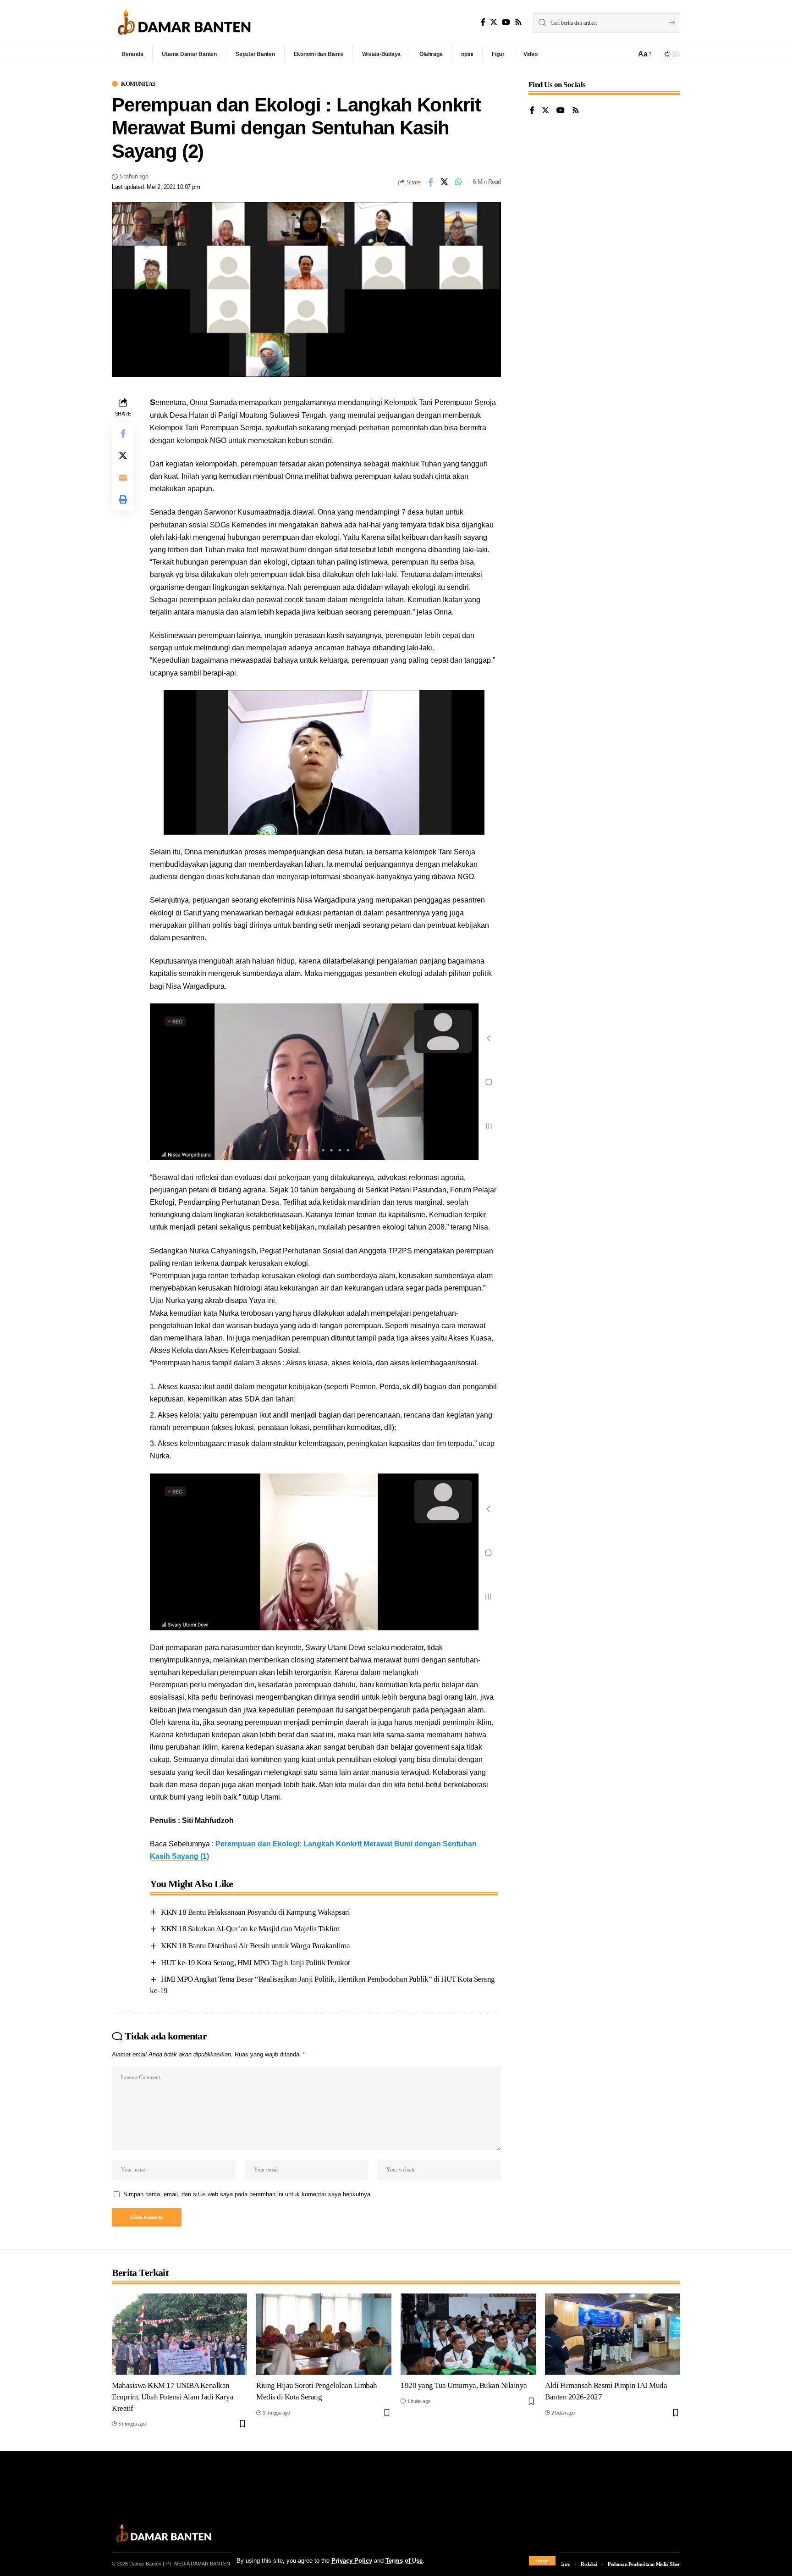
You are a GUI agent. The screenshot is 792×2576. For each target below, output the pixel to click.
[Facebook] (483, 22)
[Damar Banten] (184, 23)
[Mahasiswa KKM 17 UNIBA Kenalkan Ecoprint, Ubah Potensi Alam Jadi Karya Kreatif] (179, 2334)
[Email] (123, 477)
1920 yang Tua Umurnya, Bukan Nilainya (464, 2385)
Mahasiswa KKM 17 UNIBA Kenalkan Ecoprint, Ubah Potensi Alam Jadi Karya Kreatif (173, 2397)
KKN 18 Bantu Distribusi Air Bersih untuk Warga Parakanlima (255, 1946)
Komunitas (138, 84)
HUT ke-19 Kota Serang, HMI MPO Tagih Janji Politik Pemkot (256, 1963)
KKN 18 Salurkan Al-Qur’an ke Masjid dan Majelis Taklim (250, 1929)
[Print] (123, 499)
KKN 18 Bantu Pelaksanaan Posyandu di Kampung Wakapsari (255, 1912)
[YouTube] (506, 22)
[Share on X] (445, 182)
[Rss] (518, 22)
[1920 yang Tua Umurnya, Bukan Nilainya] (468, 2334)
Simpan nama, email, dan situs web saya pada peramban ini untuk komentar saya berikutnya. (248, 2194)
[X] (494, 22)
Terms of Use (404, 2561)
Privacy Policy (352, 2561)
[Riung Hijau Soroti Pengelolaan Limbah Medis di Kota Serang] (324, 2334)
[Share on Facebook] (430, 182)
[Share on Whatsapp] (459, 182)
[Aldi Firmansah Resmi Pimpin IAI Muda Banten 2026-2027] (613, 2334)
